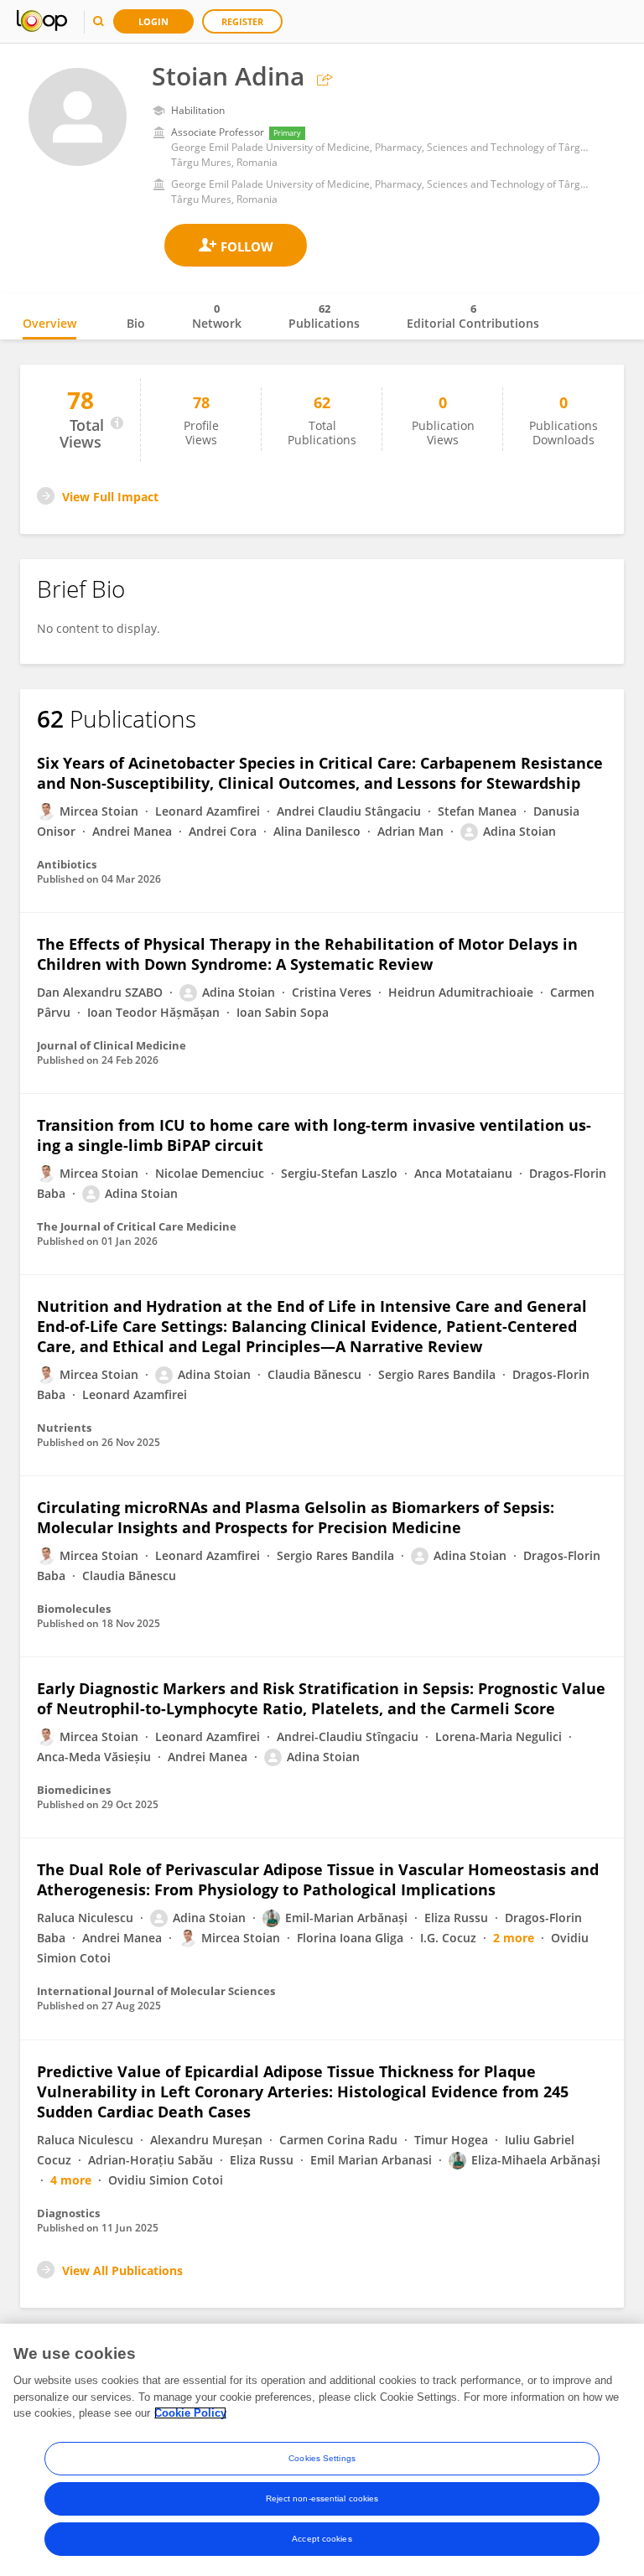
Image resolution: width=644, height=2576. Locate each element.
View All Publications (122, 2270)
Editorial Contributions (473, 316)
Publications (324, 316)
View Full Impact (110, 497)
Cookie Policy (190, 2413)
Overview (49, 323)
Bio (136, 323)
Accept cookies (322, 2539)
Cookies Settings (322, 2458)
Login (153, 21)
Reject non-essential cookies (322, 2498)
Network (217, 316)
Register (242, 21)
